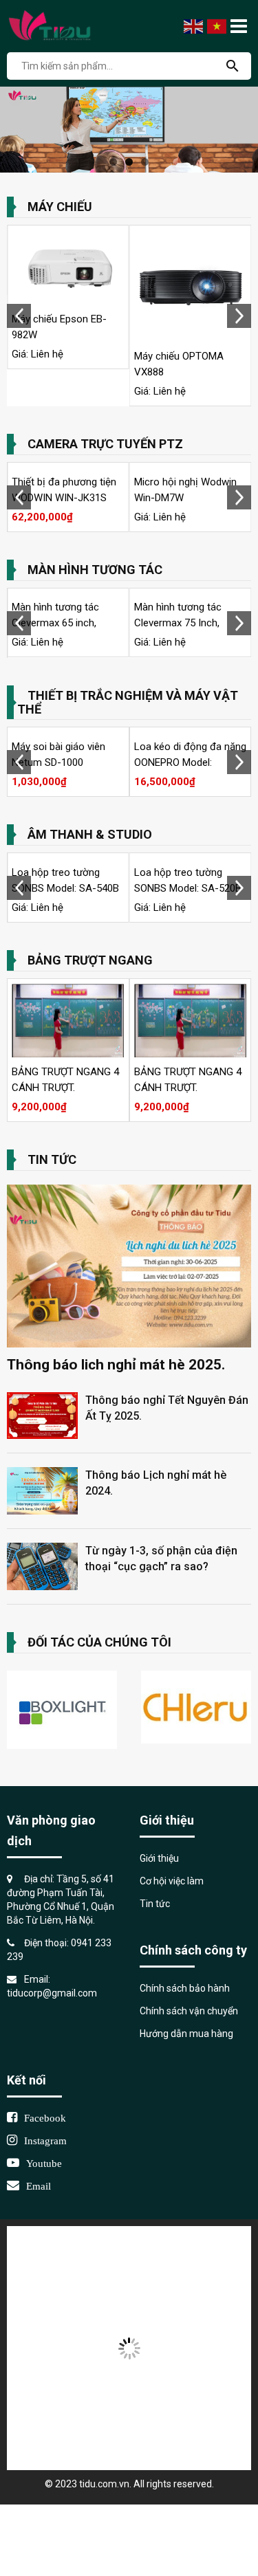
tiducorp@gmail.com (52, 1993)
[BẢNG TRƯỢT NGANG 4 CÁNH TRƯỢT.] (68, 1020)
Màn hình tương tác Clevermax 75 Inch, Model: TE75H (178, 623)
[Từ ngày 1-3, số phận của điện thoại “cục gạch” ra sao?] (42, 1565)
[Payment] (129, 2347)
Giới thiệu (159, 1858)
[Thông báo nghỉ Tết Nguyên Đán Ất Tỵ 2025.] (42, 1415)
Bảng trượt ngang (90, 960)
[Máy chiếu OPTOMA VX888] (191, 286)
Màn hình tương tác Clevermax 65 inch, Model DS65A (55, 623)
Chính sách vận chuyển (189, 2011)
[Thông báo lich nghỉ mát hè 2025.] (129, 1266)
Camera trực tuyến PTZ (105, 444)
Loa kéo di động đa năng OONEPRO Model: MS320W (190, 762)
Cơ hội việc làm (173, 1881)
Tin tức (52, 1159)
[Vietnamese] (217, 25)
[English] (194, 25)
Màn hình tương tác (95, 570)
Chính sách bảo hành (185, 1988)
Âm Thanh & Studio (90, 834)
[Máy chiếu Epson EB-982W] (68, 267)
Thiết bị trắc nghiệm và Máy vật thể (128, 702)
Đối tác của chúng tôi (99, 1642)
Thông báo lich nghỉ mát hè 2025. (116, 1365)
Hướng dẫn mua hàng (186, 2034)
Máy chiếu (60, 207)
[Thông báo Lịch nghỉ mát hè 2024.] (42, 1490)
